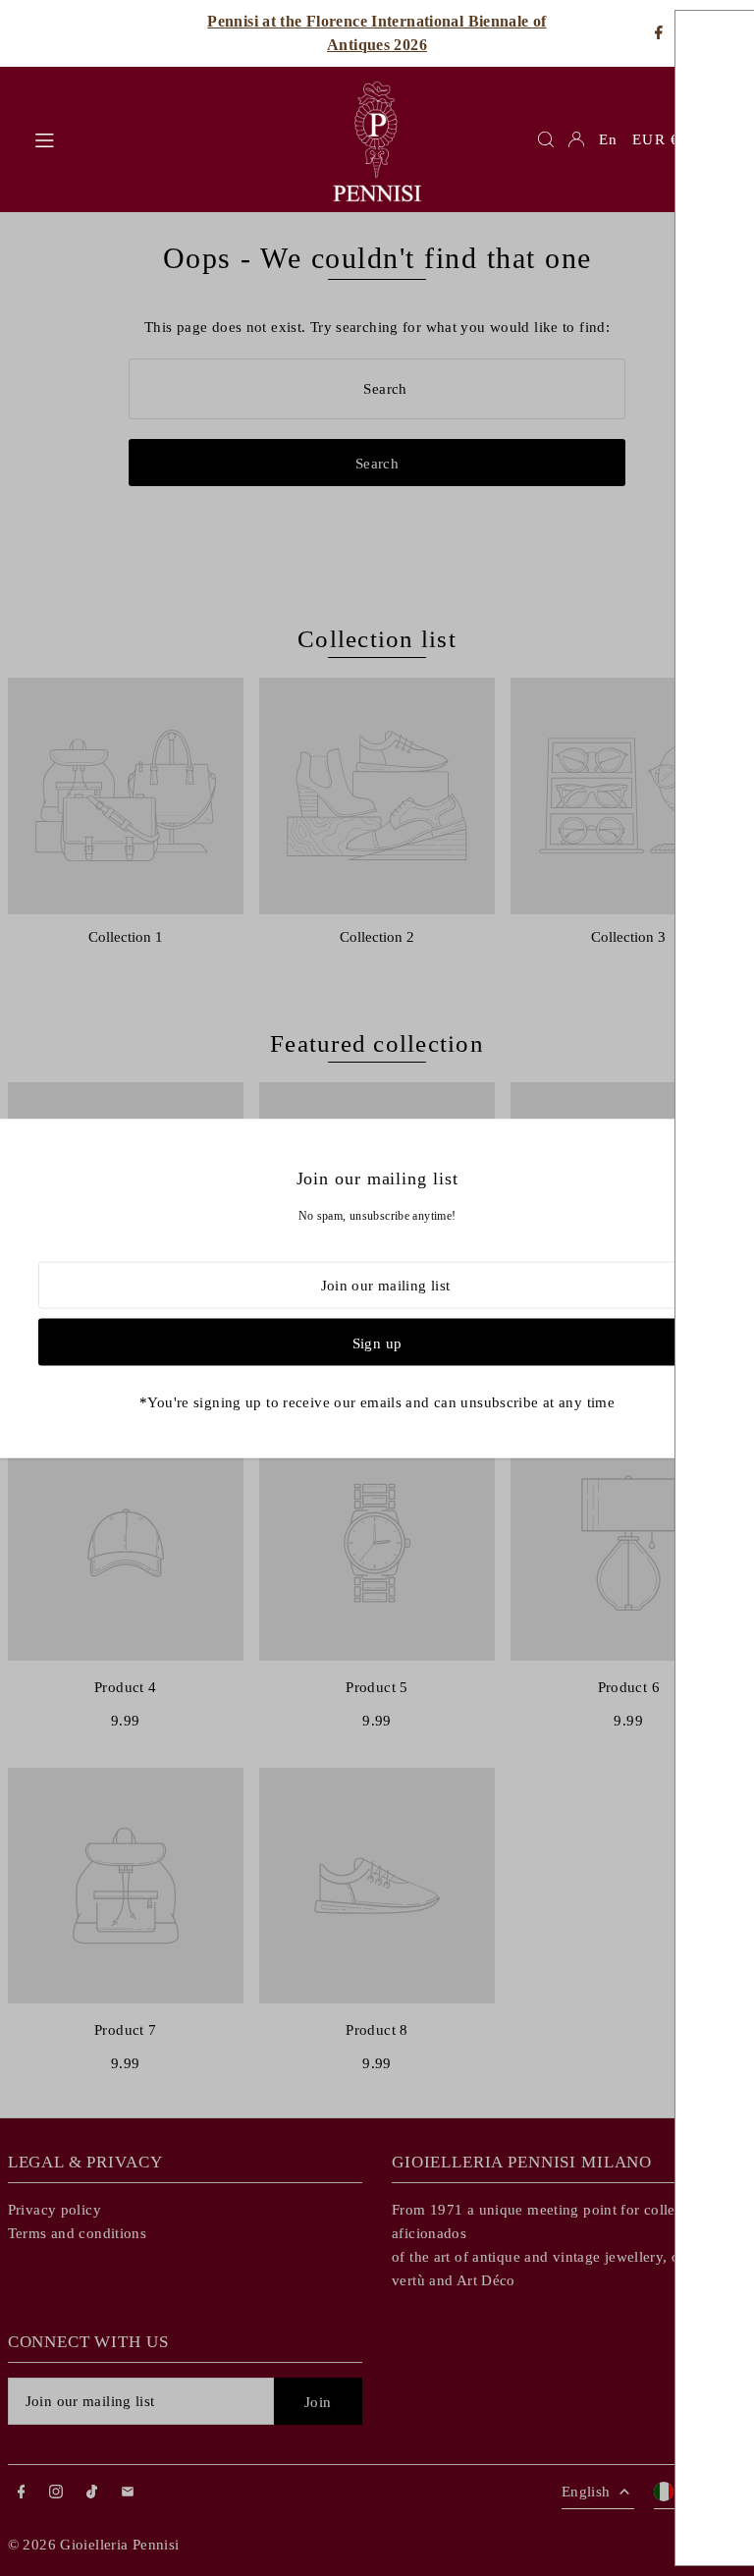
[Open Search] (546, 139)
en (608, 139)
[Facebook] (659, 34)
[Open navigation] (171, 138)
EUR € (656, 139)
